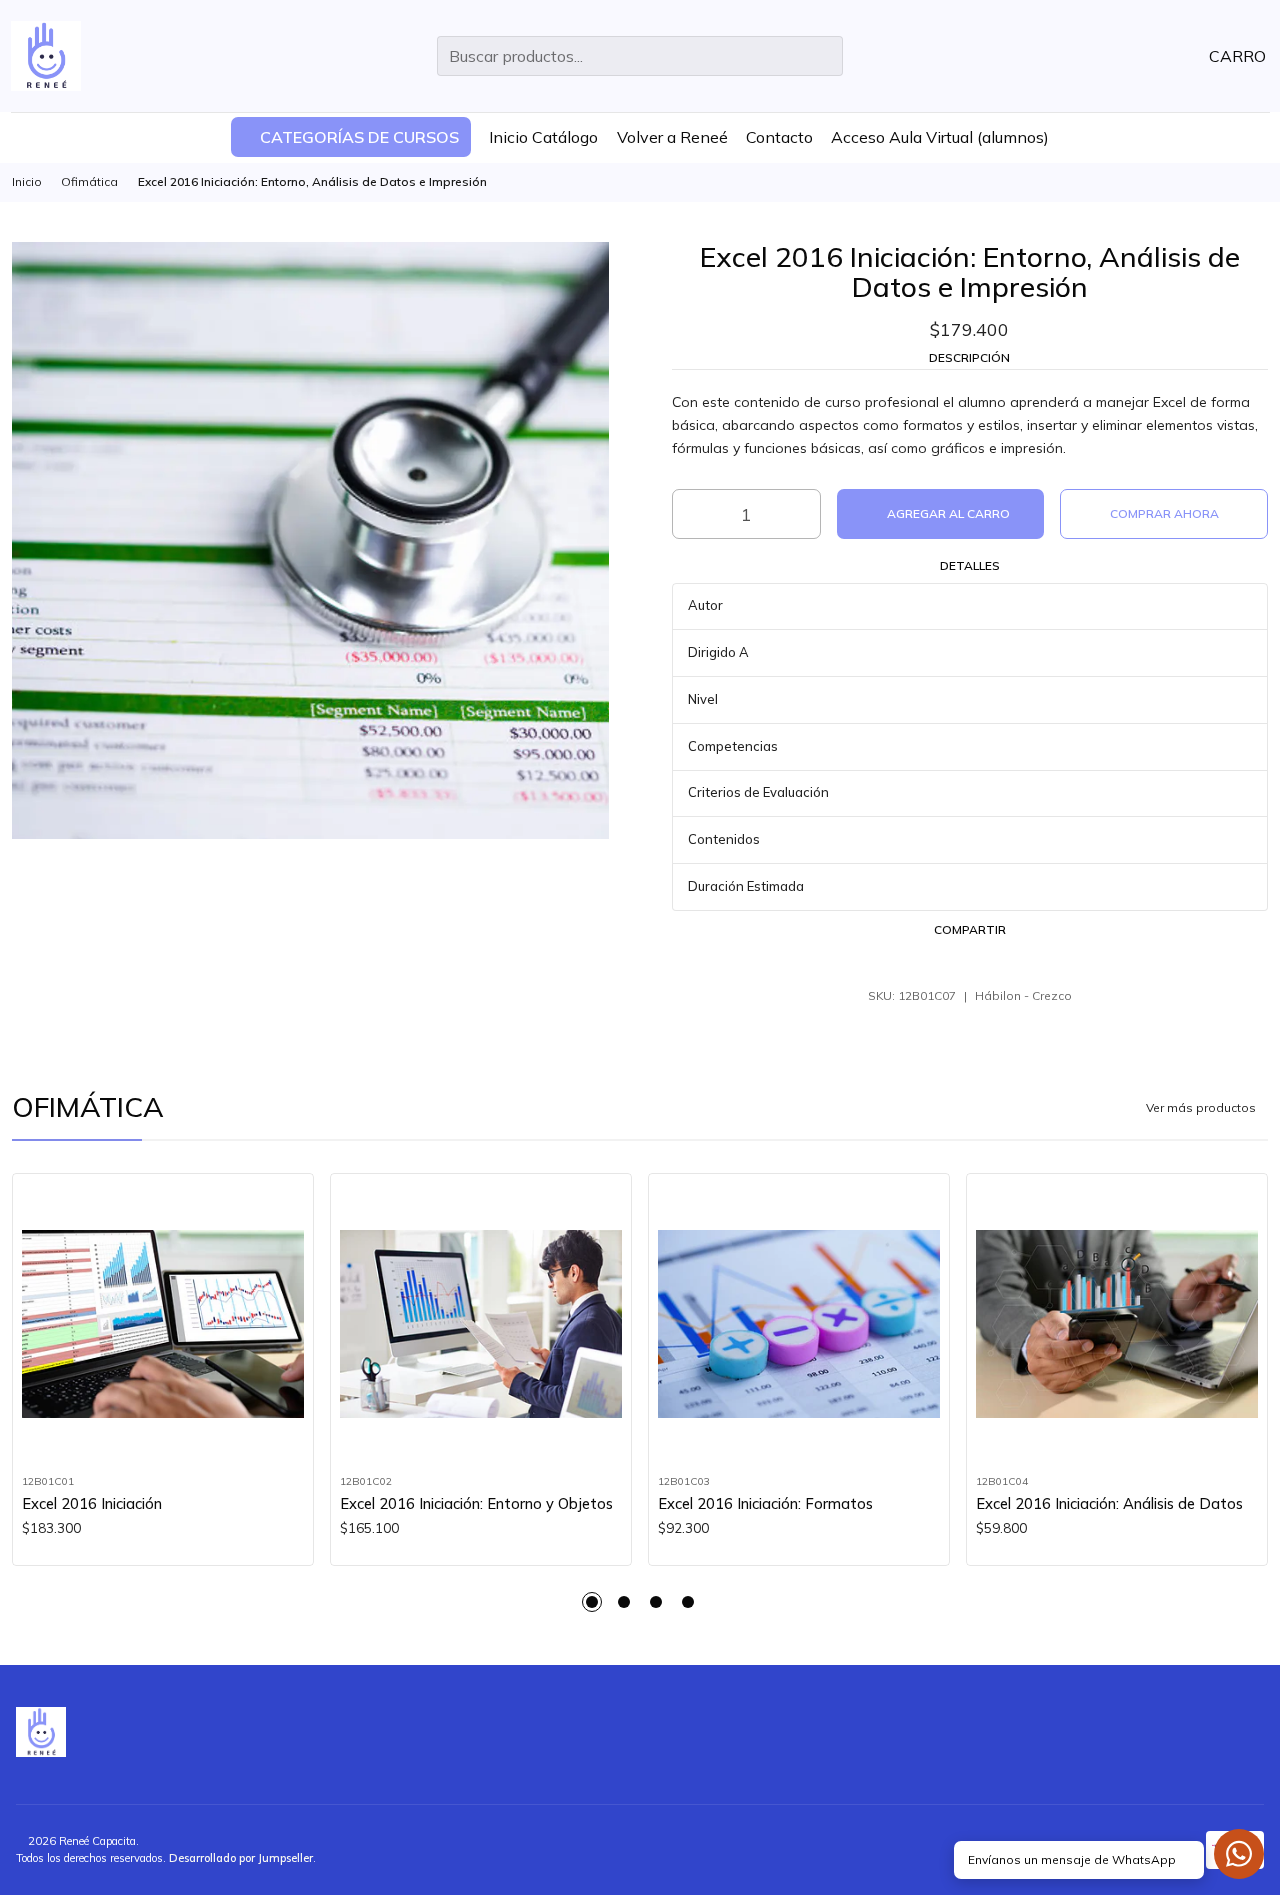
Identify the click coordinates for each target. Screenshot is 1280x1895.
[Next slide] (1253, 1602)
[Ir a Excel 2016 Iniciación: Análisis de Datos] (1117, 1324)
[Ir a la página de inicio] (46, 56)
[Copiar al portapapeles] (1047, 961)
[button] (351, 137)
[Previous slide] (27, 1602)
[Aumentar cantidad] (807, 514)
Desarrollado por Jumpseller (241, 1858)
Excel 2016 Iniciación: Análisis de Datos (1109, 1503)
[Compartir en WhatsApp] (970, 961)
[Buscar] (826, 56)
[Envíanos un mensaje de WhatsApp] (1239, 1854)
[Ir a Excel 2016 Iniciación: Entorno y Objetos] (481, 1324)
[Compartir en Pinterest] (1009, 961)
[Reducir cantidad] (686, 514)
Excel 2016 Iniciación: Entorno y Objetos (476, 1503)
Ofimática (89, 182)
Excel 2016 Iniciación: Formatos (765, 1503)
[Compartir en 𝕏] (931, 961)
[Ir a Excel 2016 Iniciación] (163, 1324)
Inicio (27, 182)
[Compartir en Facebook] (893, 961)
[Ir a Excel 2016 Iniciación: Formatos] (799, 1324)
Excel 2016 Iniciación (92, 1503)
